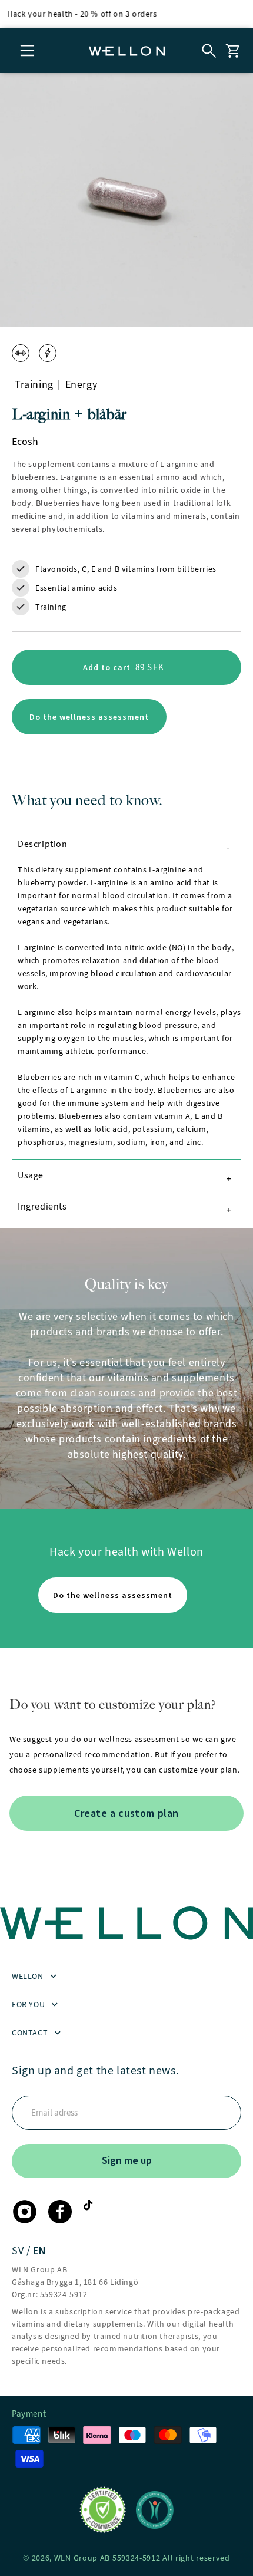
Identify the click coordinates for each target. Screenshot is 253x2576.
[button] (28, 51)
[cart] (232, 51)
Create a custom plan (126, 1813)
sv (19, 2251)
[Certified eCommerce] (103, 2510)
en (39, 2251)
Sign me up (127, 2160)
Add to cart (135, 673)
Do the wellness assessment (89, 717)
